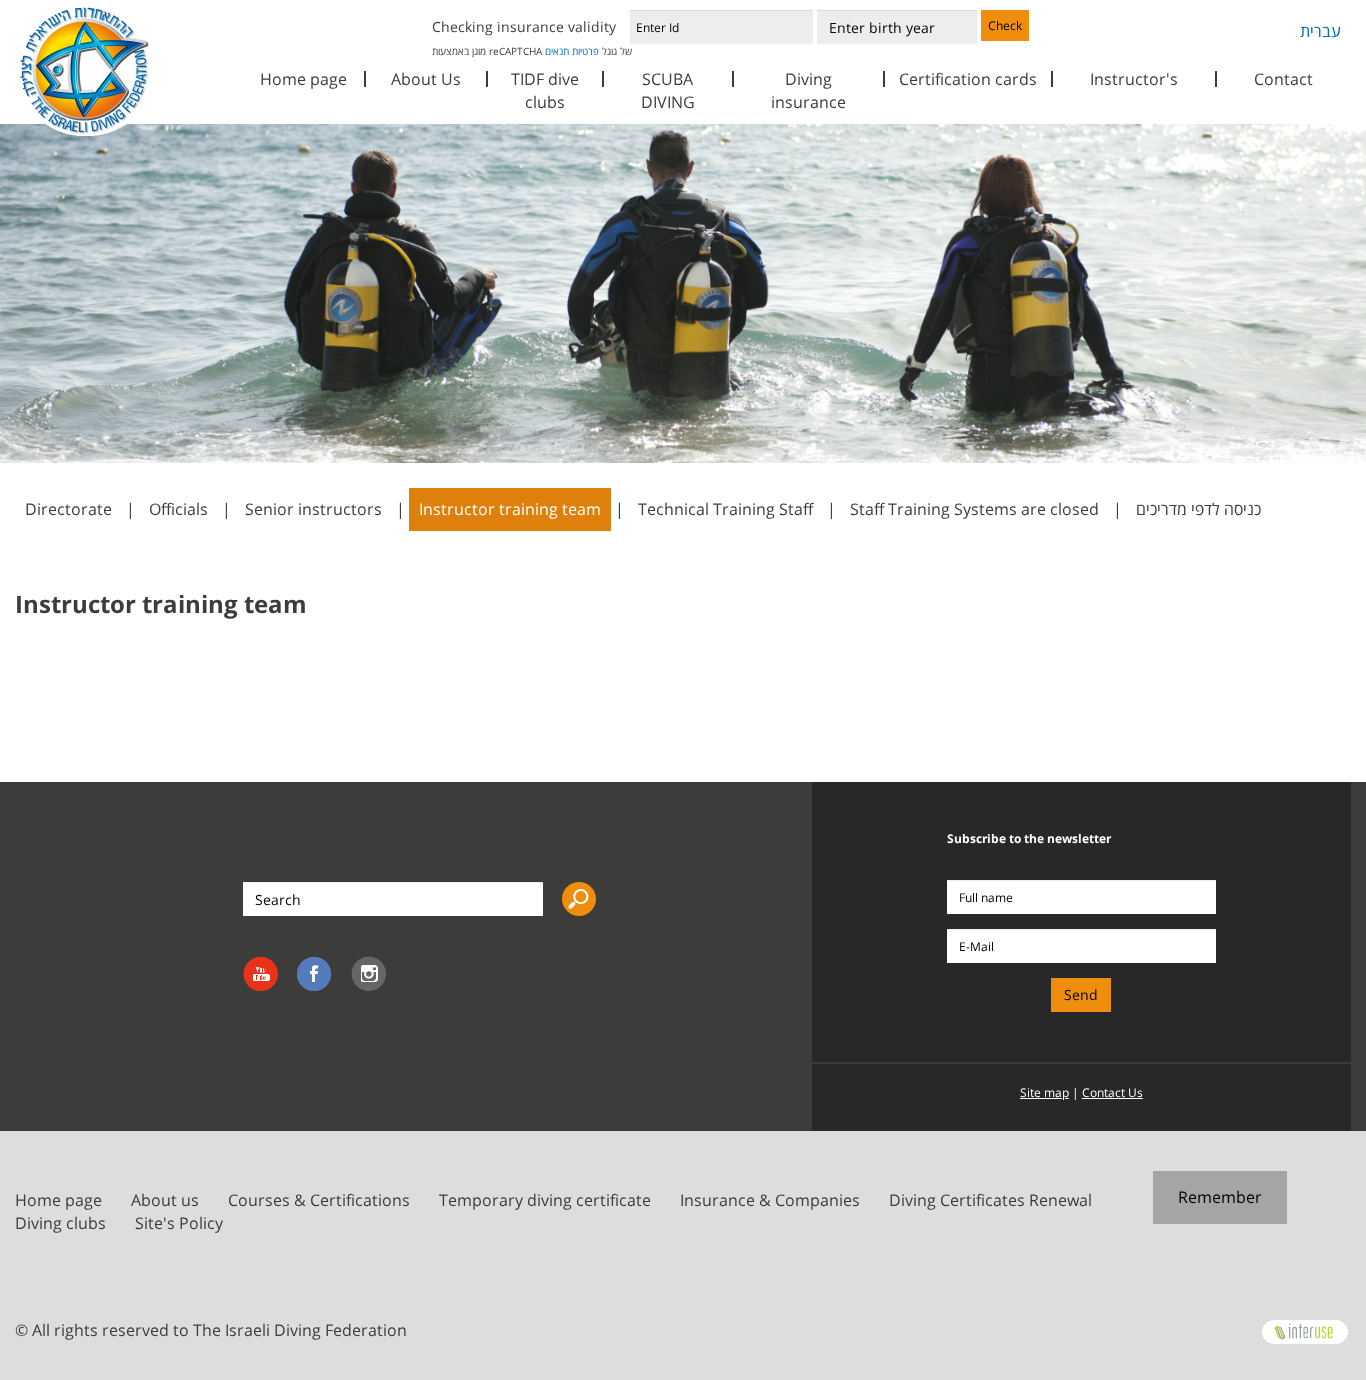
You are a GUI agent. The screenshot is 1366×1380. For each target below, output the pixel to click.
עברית (1320, 31)
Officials (178, 509)
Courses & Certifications (319, 1200)
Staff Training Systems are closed (974, 509)
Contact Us (1112, 1092)
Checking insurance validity (524, 26)
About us (165, 1200)
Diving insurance (808, 90)
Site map (1044, 1092)
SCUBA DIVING (668, 90)
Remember (1220, 1197)
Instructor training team (510, 509)
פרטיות (585, 51)
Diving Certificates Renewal (990, 1200)
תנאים (557, 51)
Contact (1283, 79)
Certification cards (968, 79)
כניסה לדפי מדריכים (1198, 509)
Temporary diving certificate (545, 1200)
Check (1005, 25)
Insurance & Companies (770, 1200)
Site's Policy (179, 1223)
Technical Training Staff (725, 509)
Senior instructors (313, 509)
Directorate (68, 509)
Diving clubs (60, 1223)
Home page (303, 79)
